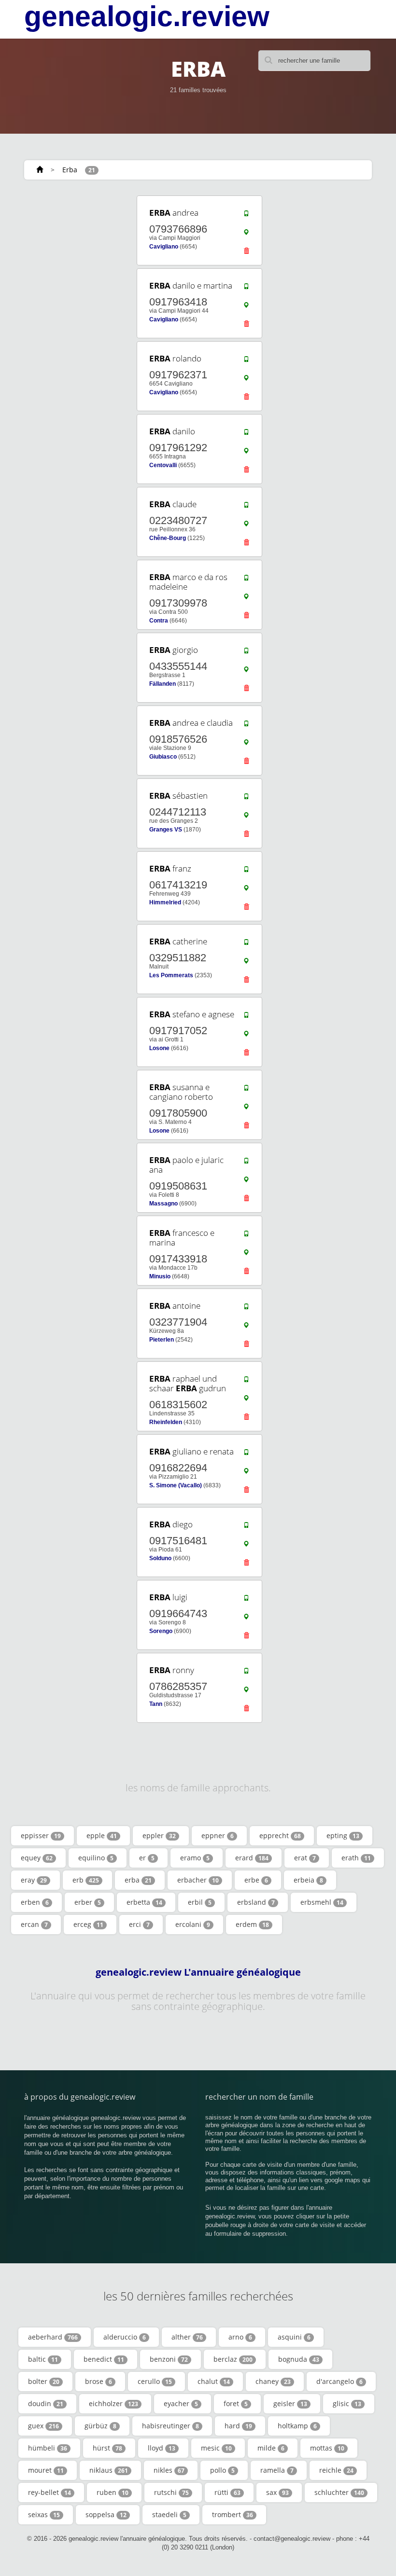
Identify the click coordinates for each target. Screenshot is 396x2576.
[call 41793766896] (246, 216)
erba (138, 1880)
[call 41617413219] (246, 872)
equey (37, 1858)
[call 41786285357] (246, 1673)
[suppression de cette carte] (246, 253)
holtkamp (297, 2426)
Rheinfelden (166, 1422)
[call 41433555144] (246, 653)
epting (343, 1835)
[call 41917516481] (246, 1527)
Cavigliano (164, 247)
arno (240, 2337)
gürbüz (100, 2426)
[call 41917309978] (246, 580)
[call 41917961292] (246, 434)
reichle (336, 2470)
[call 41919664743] (246, 1600)
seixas (44, 2514)
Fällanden (163, 684)
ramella (277, 2470)
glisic (347, 2403)
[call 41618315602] (246, 1382)
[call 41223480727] (246, 507)
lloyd (162, 2448)
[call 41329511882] (246, 944)
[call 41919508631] (246, 1163)
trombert (233, 2514)
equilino (96, 1858)
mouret (46, 2470)
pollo (222, 2470)
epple (102, 1835)
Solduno (160, 1558)
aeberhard (53, 2337)
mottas (327, 2448)
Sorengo (161, 1631)
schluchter (339, 2492)
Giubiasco (163, 757)
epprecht (280, 1835)
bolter (44, 2381)
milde (271, 2448)
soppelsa (106, 2514)
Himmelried (165, 902)
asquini (294, 2337)
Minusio (160, 1276)
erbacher (198, 1880)
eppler (159, 1835)
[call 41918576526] (246, 726)
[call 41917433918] (246, 1236)
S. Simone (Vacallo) (176, 1485)
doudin (46, 2403)
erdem (252, 1924)
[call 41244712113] (246, 799)
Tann (156, 1704)
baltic (43, 2359)
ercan (34, 1924)
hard (238, 2426)
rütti (227, 2492)
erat (305, 1858)
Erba (70, 170)
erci (139, 1924)
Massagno (163, 1204)
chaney (273, 2381)
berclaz (233, 2359)
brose (99, 2381)
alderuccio (125, 2337)
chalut (214, 2381)
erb (86, 1880)
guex (43, 2426)
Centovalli (163, 465)
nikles (169, 2470)
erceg (88, 1924)
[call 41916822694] (246, 1454)
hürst (107, 2448)
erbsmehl (322, 1902)
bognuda (299, 2359)
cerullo (155, 2381)
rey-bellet (49, 2492)
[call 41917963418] (246, 289)
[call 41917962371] (246, 361)
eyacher (181, 2403)
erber (88, 1902)
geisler (290, 2403)
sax (277, 2492)
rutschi (171, 2492)
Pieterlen (162, 1340)
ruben (113, 2492)
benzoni (169, 2359)
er (147, 1858)
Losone (159, 1048)
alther (187, 2337)
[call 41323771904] (246, 1309)
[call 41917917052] (246, 1017)
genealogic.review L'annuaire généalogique (198, 1972)
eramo (195, 1858)
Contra (159, 621)
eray (34, 1880)
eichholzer (113, 2403)
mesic (216, 2448)
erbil (200, 1902)
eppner (218, 1835)
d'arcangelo (339, 2381)
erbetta (144, 1902)
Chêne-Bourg (168, 538)
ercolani (193, 1924)
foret (236, 2403)
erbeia (308, 1880)
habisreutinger (170, 2426)
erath (356, 1858)
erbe (256, 1880)
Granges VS (166, 830)
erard (252, 1858)
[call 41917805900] (246, 1090)
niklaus (109, 2470)
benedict (104, 2359)
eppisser (41, 1835)
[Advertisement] (82, 254)
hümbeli (48, 2448)
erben (35, 1902)
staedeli (169, 2514)
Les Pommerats (171, 975)
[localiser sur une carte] (246, 235)
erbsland (256, 1902)
